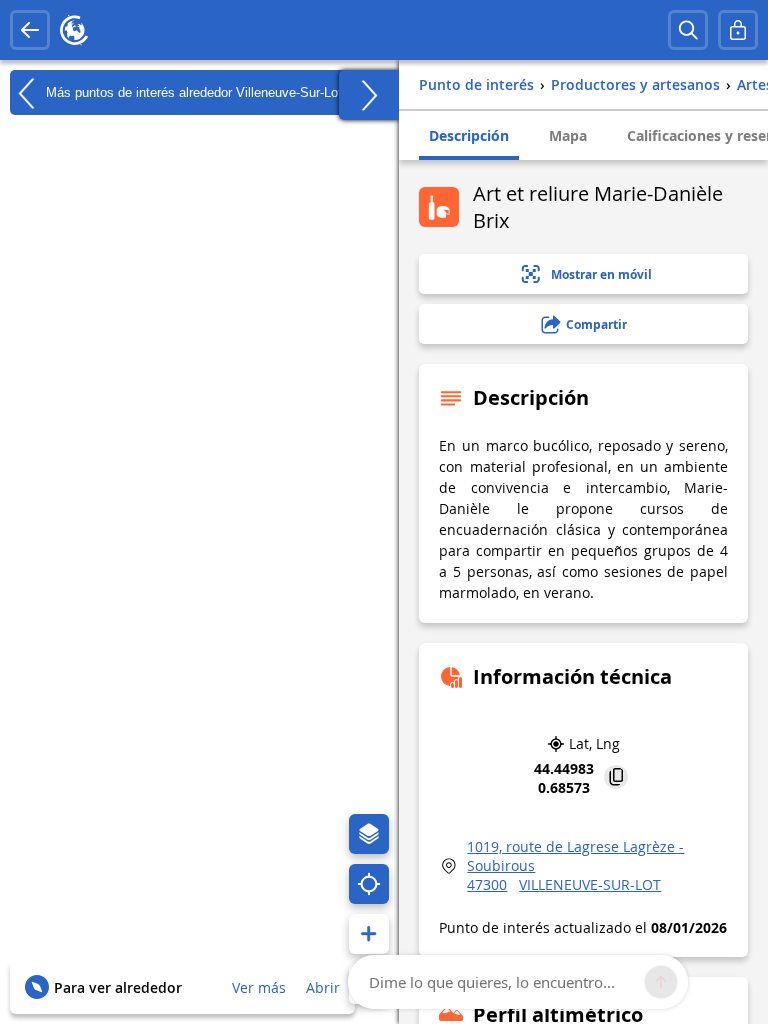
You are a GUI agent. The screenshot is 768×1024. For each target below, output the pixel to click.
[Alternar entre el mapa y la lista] (369, 95)
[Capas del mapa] (369, 834)
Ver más (259, 987)
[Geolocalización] (369, 884)
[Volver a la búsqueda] (30, 30)
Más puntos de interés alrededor (192, 91)
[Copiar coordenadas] (616, 778)
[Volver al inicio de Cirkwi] (74, 30)
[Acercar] (369, 934)
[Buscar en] (688, 30)
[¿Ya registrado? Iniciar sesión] (738, 30)
